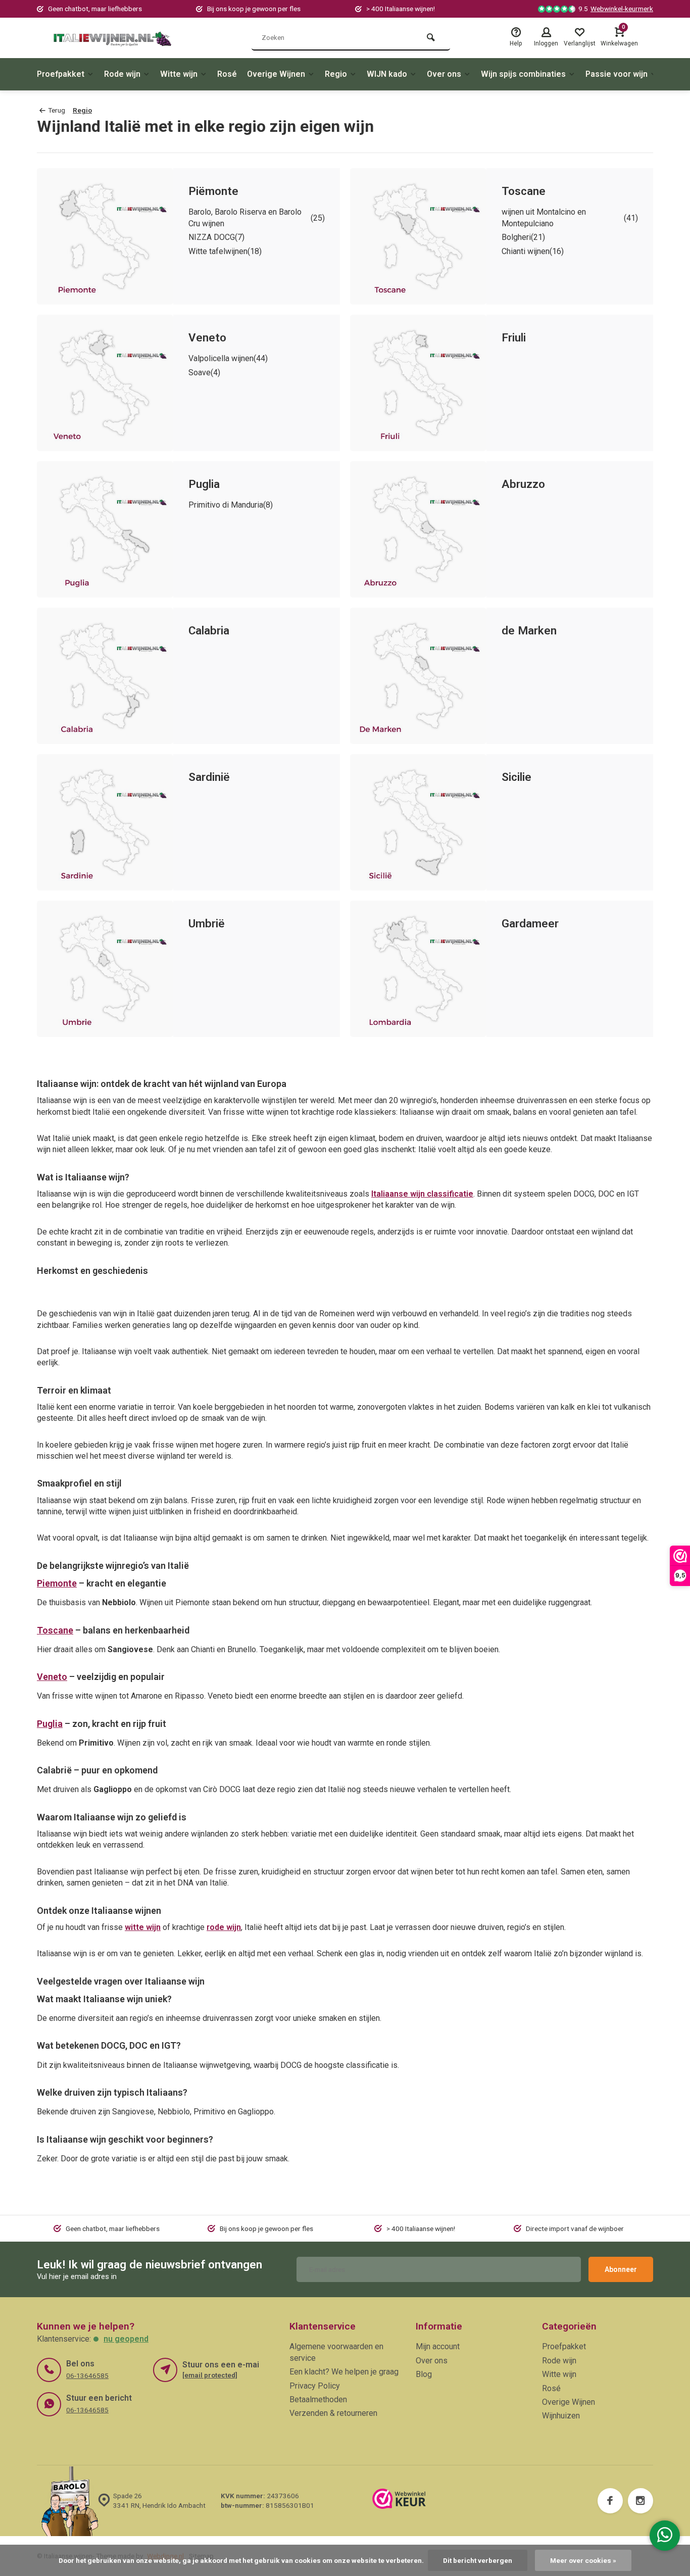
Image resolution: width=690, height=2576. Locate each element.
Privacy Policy (315, 2386)
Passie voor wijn (617, 74)
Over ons (444, 74)
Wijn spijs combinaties (523, 74)
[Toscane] (418, 236)
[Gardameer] (418, 969)
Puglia (50, 1724)
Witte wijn (179, 74)
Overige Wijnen (276, 74)
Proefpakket (61, 74)
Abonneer (621, 2269)
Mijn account (438, 2346)
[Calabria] (105, 676)
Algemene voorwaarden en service (336, 2352)
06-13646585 (87, 2375)
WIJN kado (387, 74)
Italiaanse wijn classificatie (422, 1194)
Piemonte (57, 1583)
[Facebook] (610, 2501)
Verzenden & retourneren (333, 2413)
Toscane (55, 1630)
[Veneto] (105, 383)
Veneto (52, 1677)
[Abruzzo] (418, 529)
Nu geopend (126, 2339)
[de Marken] (418, 676)
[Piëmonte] (105, 236)
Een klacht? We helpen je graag (344, 2372)
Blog (424, 2374)
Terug (57, 110)
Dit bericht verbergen (478, 2560)
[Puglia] (105, 529)
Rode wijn (122, 74)
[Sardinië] (105, 822)
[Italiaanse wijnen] (113, 38)
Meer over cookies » (583, 2560)
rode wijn (224, 1927)
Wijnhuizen (561, 2416)
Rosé (227, 74)
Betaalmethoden (318, 2399)
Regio (336, 74)
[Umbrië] (105, 969)
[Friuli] (418, 383)
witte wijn (143, 1927)
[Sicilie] (418, 822)
